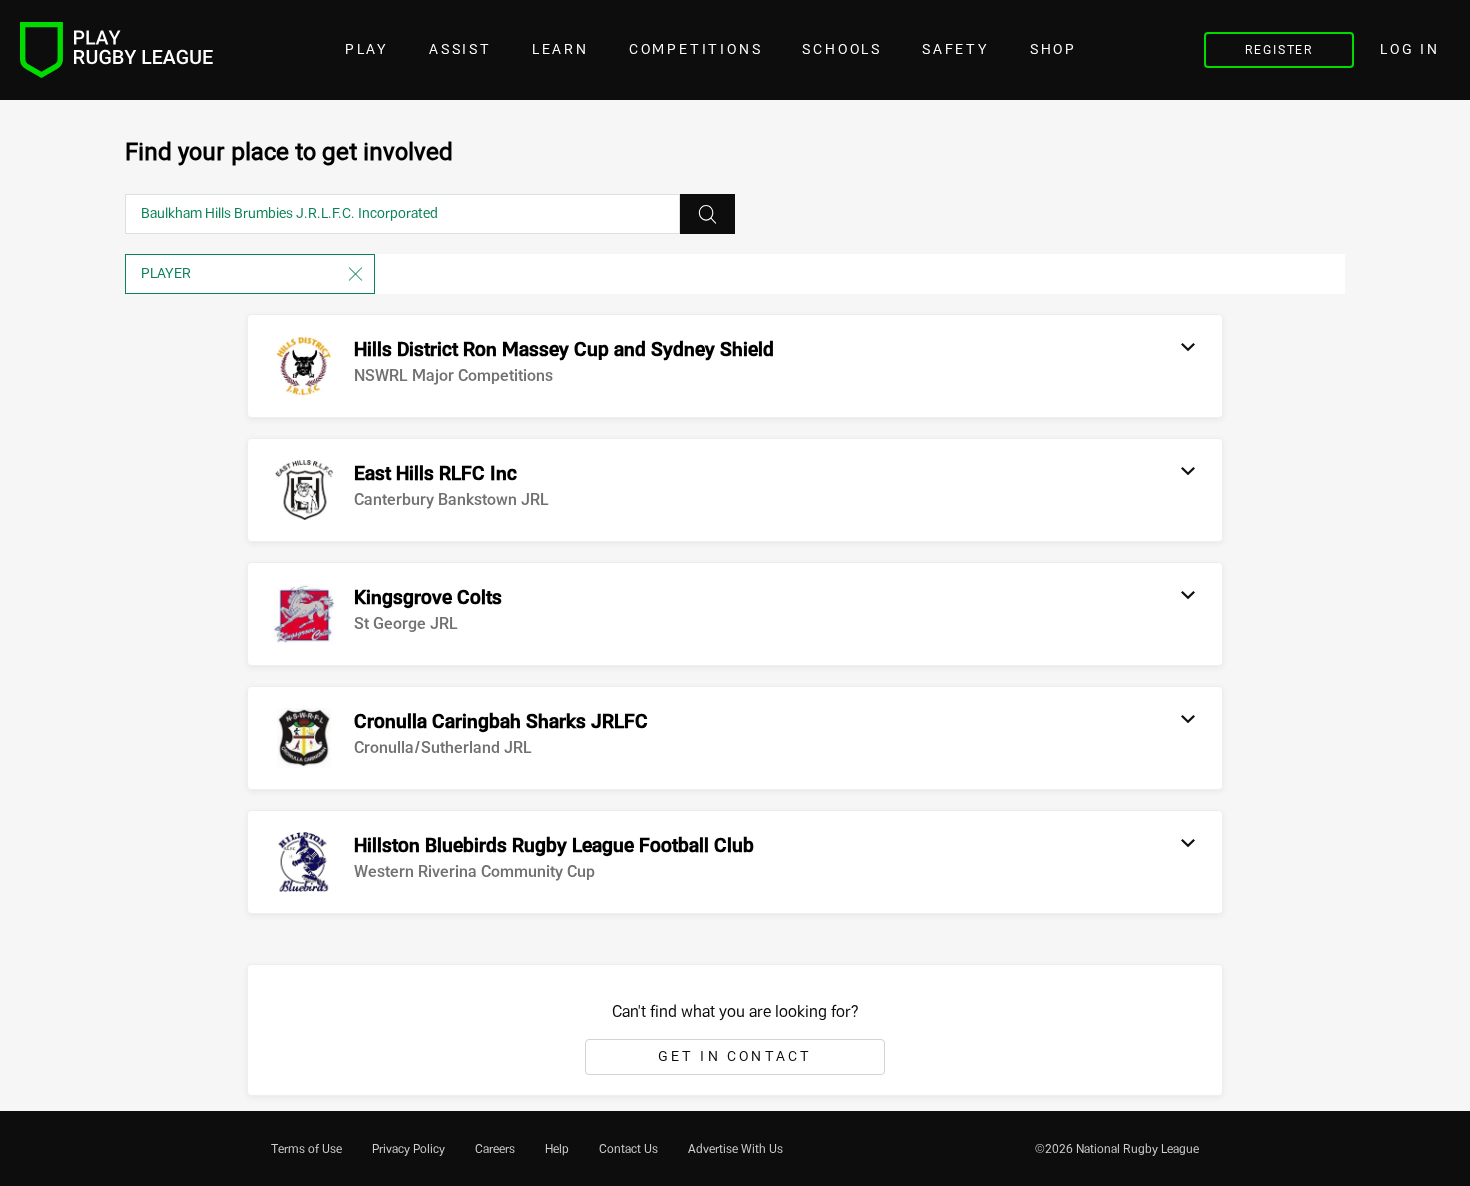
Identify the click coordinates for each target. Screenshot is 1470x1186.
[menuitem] (306, 1149)
